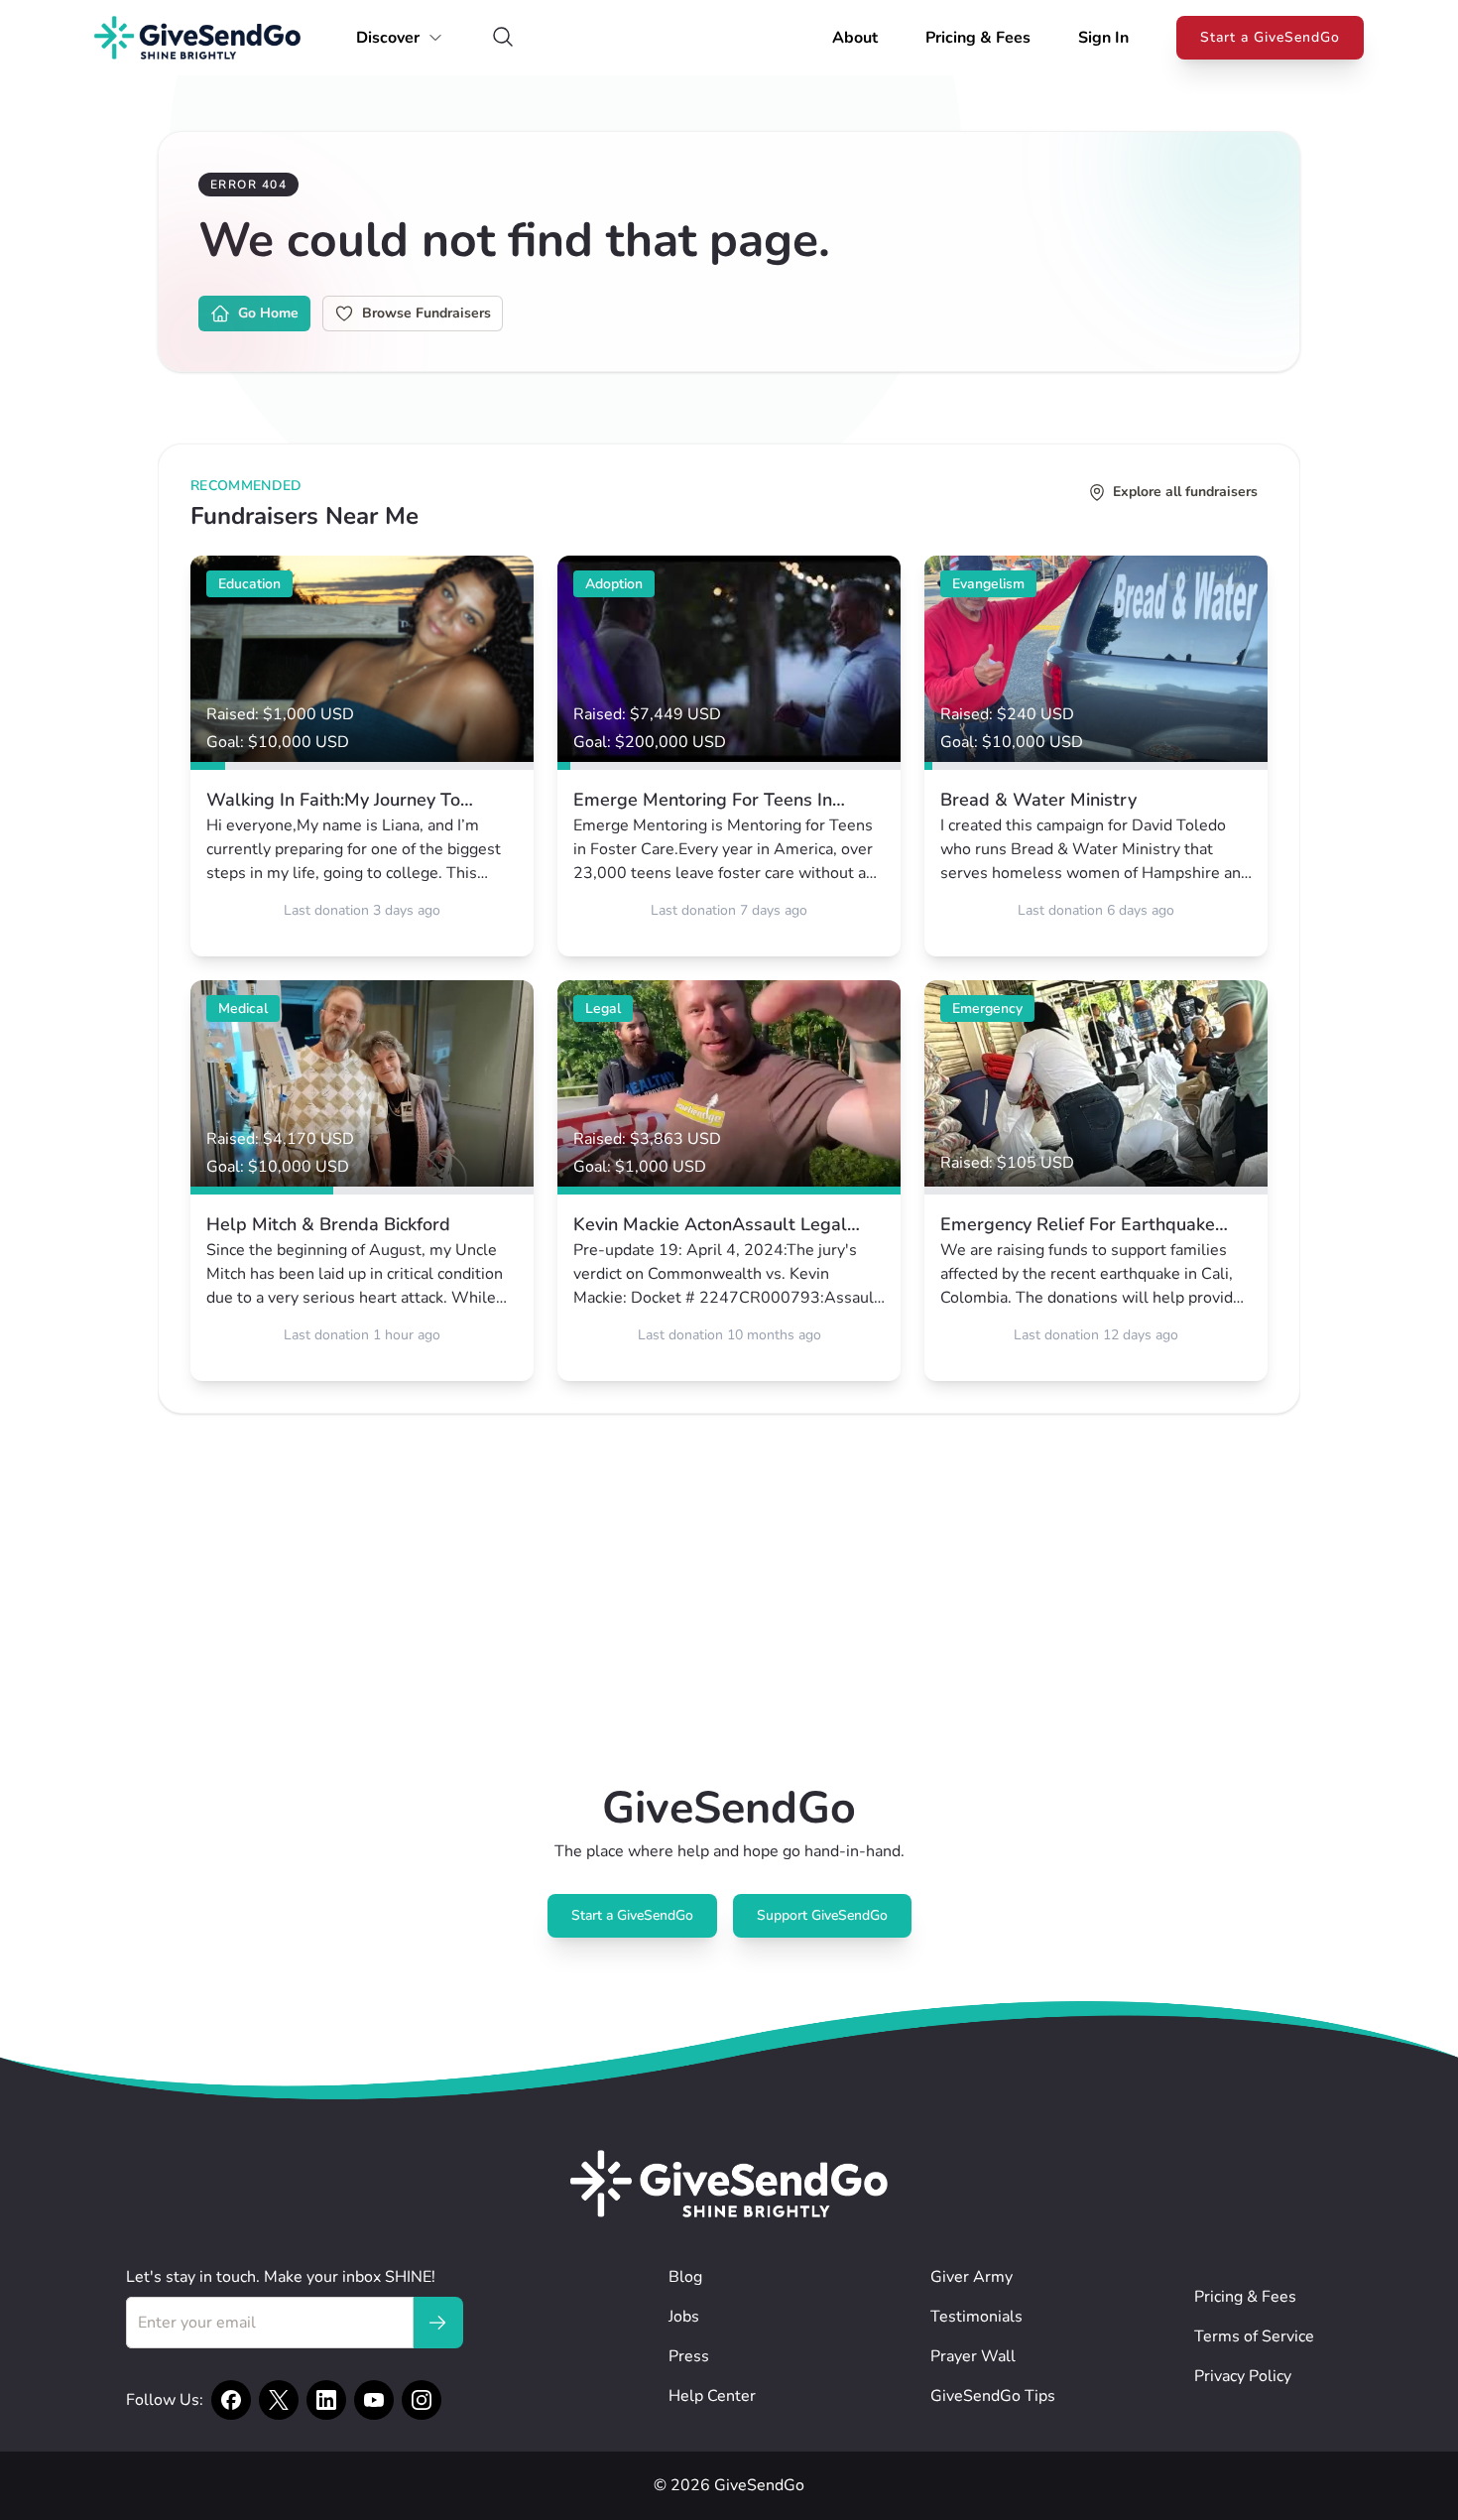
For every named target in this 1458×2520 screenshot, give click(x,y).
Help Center (712, 2396)
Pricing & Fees (978, 38)
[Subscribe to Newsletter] (437, 2323)
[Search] (503, 38)
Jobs (684, 2317)
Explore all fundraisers (1185, 492)
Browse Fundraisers (426, 313)
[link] (362, 756)
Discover (388, 38)
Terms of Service (1254, 2336)
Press (689, 2356)
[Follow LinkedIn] (326, 2400)
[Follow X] (279, 2400)
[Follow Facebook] (231, 2400)
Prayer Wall (973, 2356)
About (855, 38)
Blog (685, 2277)
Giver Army (972, 2277)
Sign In (1103, 38)
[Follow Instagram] (422, 2400)
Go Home (268, 313)
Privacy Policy (1243, 2376)
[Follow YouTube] (374, 2400)
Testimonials (976, 2317)
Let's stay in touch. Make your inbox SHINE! (281, 2277)
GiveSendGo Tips (993, 2396)
